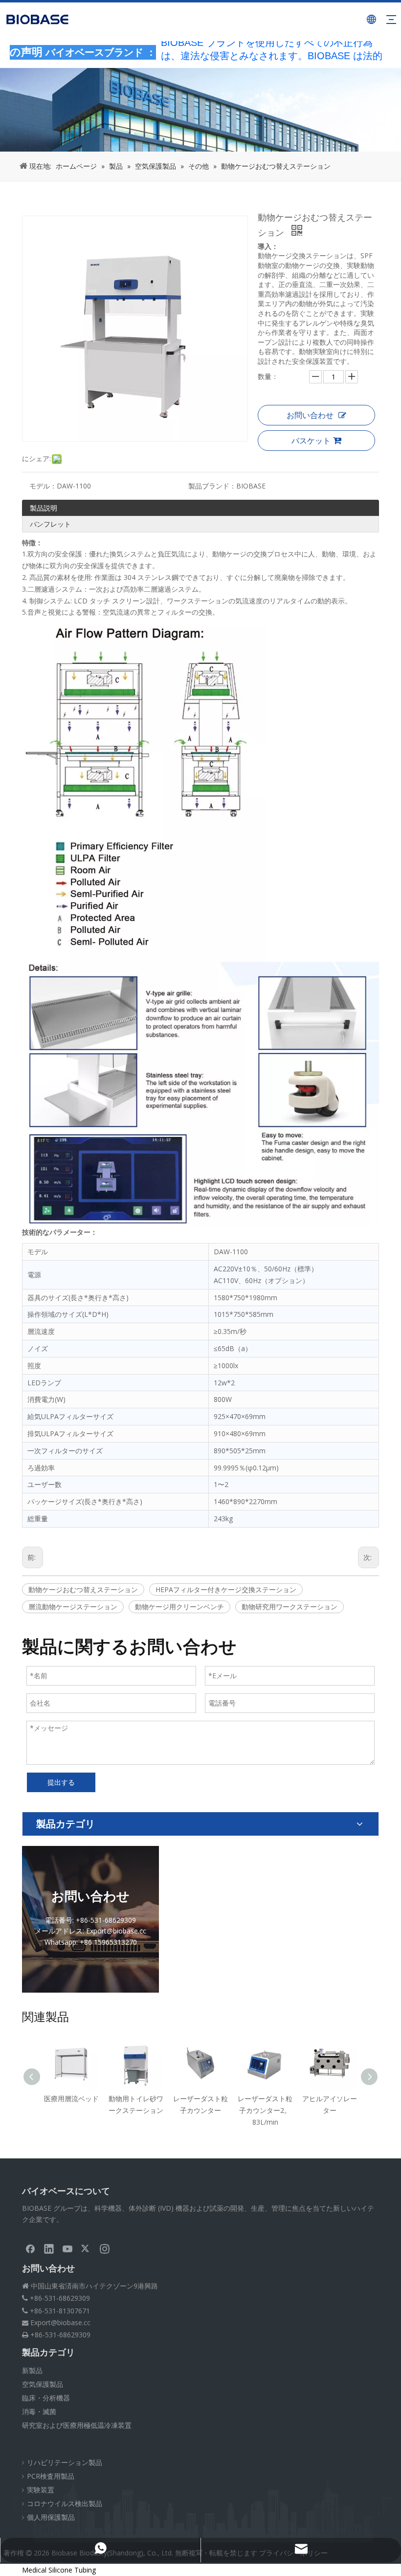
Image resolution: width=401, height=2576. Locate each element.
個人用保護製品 (51, 2517)
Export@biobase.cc (60, 2322)
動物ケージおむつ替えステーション (83, 1589)
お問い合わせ (310, 415)
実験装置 (41, 2490)
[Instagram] (105, 2248)
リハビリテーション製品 (65, 2462)
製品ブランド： (212, 486)
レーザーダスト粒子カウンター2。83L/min (265, 2110)
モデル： (43, 486)
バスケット (311, 441)
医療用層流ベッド (71, 2099)
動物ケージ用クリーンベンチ (179, 1607)
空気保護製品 (43, 2384)
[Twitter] (86, 2248)
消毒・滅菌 (39, 2411)
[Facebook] (30, 2248)
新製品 (32, 2370)
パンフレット (50, 524)
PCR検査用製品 (51, 2476)
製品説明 (44, 508)
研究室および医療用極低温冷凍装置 (77, 2425)
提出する (61, 1782)
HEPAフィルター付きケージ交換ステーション (226, 1589)
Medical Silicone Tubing (59, 2570)
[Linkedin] (49, 2248)
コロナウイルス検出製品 (65, 2503)
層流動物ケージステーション (73, 1607)
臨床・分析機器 (46, 2398)
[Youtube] (67, 2248)
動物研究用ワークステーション (290, 1607)
